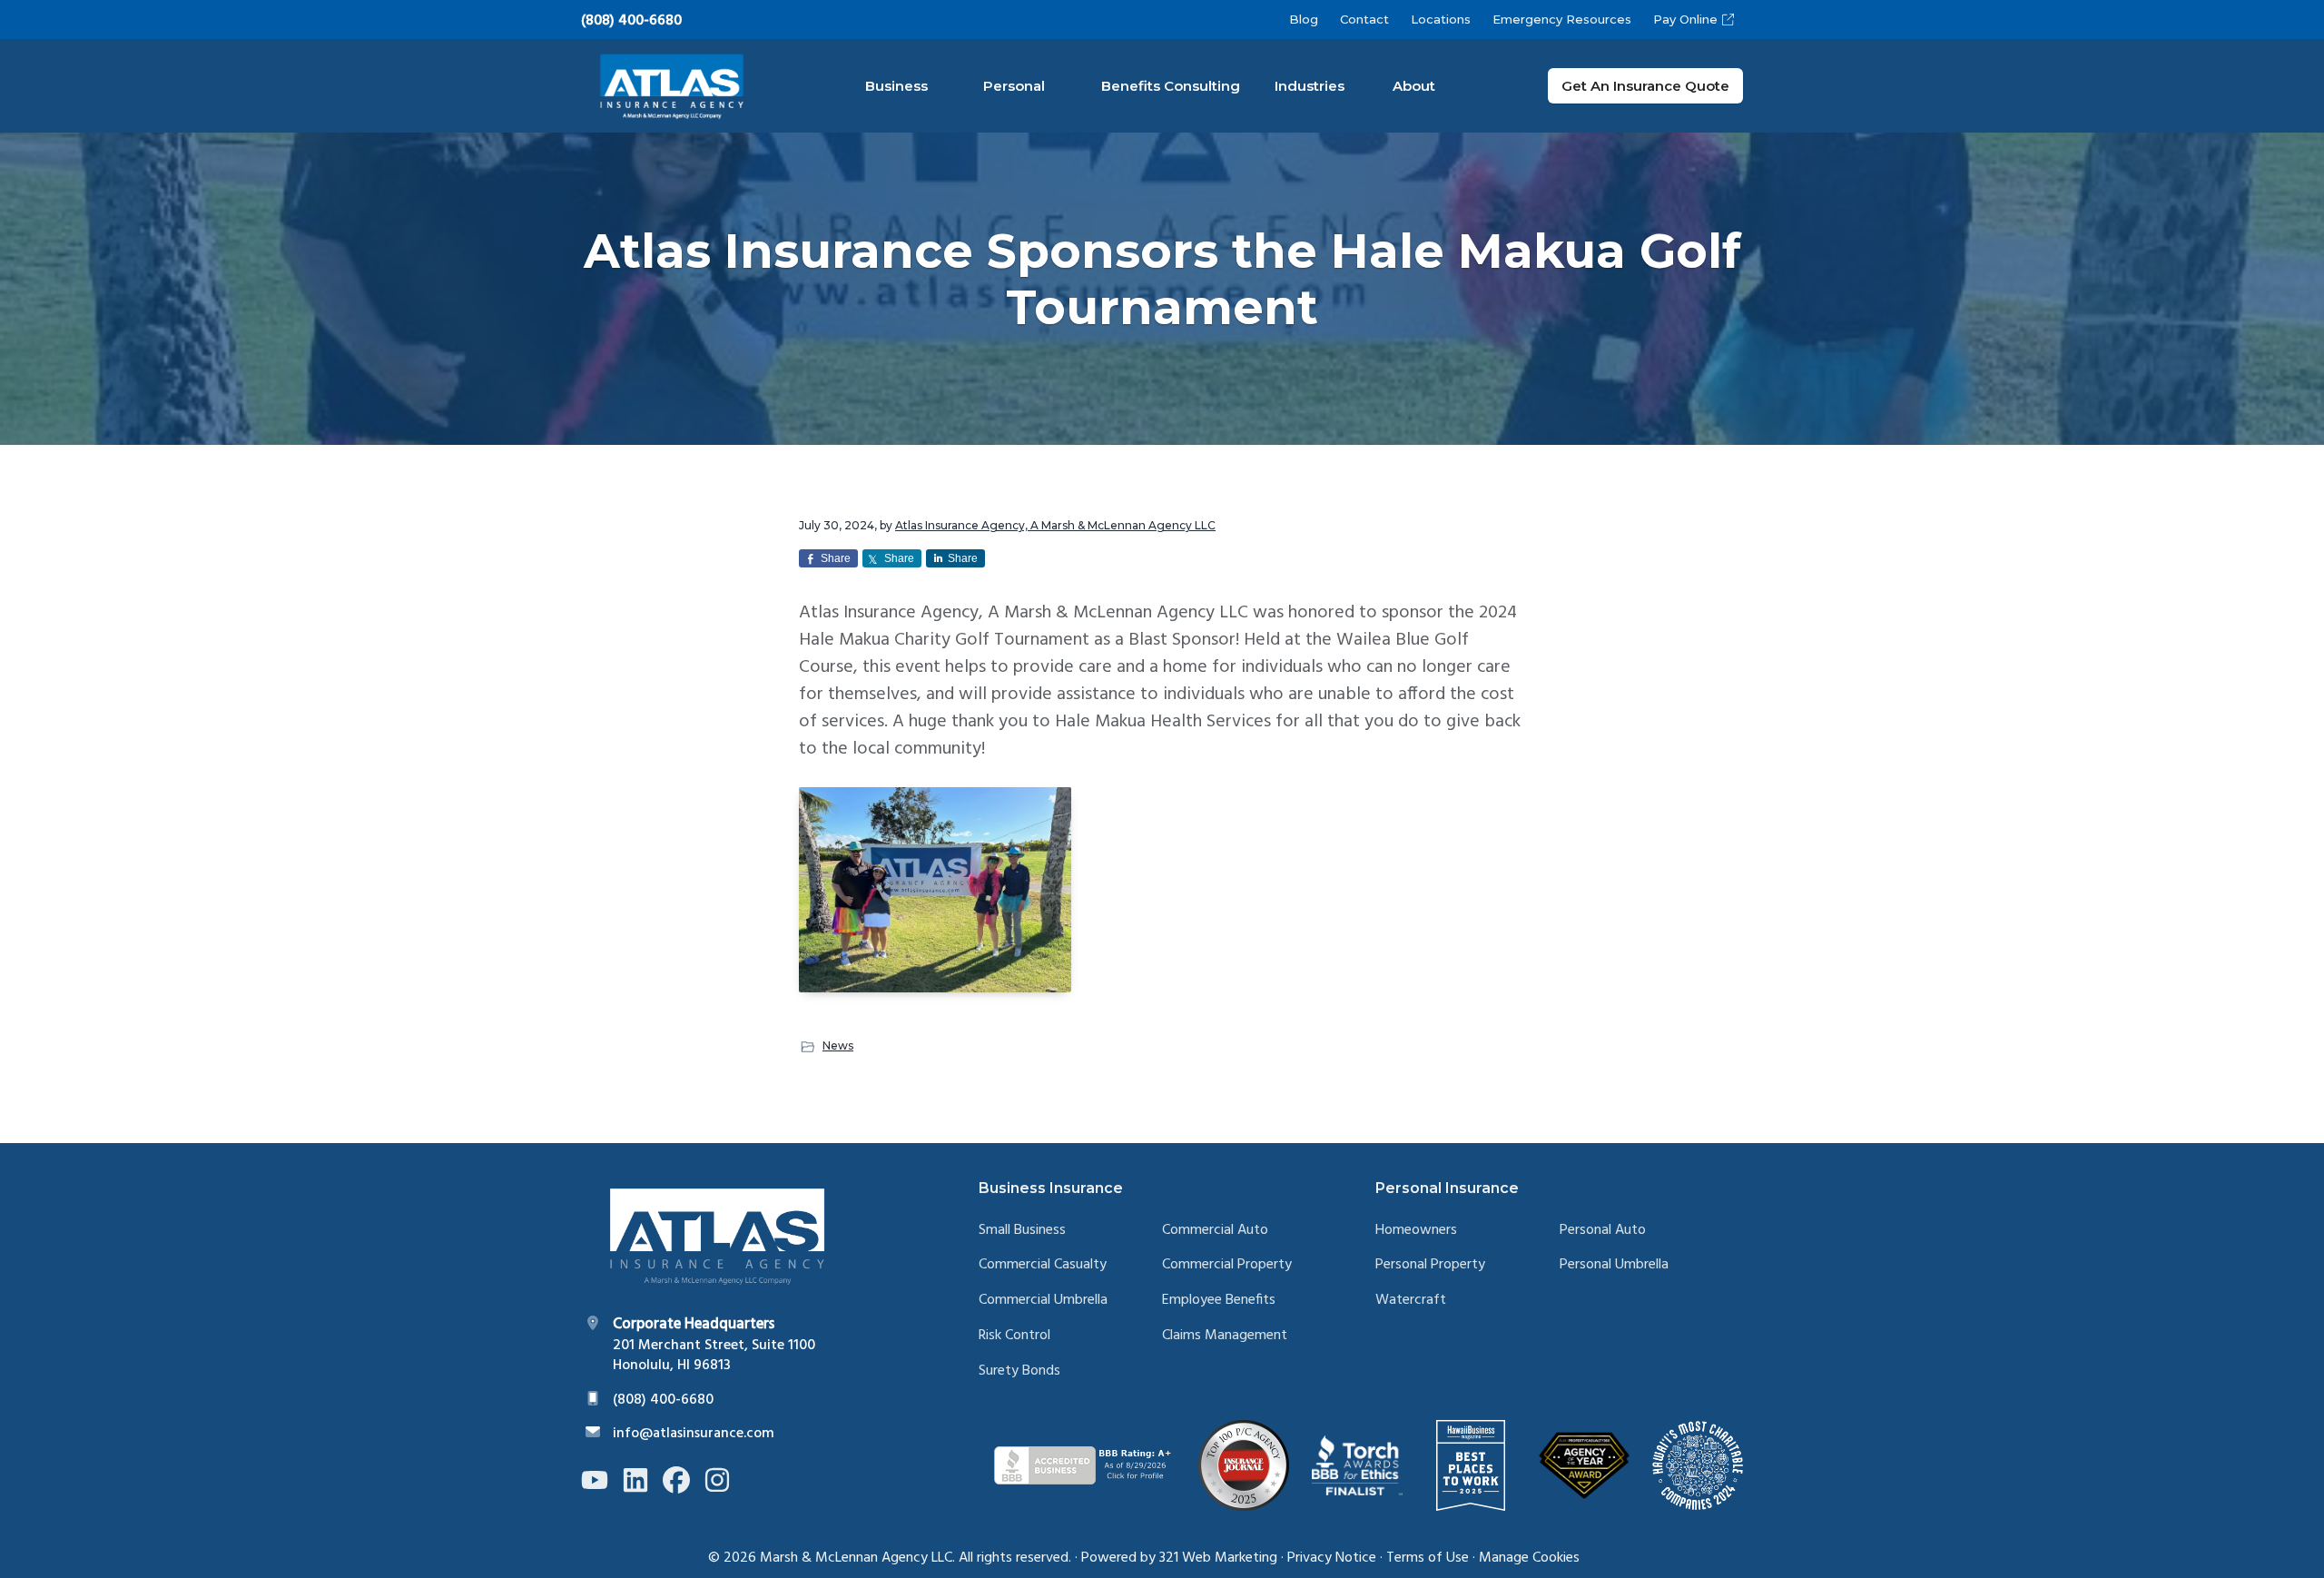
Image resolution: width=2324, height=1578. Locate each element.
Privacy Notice (1332, 1558)
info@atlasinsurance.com (694, 1434)
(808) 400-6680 (631, 21)
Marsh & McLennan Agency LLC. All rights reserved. (916, 1558)
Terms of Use (1428, 1558)
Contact (1364, 19)
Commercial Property (1227, 1265)
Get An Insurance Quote (1645, 86)
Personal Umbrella (1614, 1265)
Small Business (1022, 1231)
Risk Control (1014, 1336)
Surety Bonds (1019, 1371)
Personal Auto (1603, 1231)
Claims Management (1225, 1336)
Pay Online (1685, 19)
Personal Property (1430, 1265)
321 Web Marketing (1218, 1558)
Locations (1441, 19)
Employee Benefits (1219, 1301)
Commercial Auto (1215, 1231)
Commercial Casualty (1043, 1265)
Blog (1304, 19)
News (838, 1045)
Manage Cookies (1529, 1558)
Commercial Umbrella (1043, 1301)
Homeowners (1416, 1231)
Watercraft (1411, 1301)
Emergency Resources (1562, 19)
